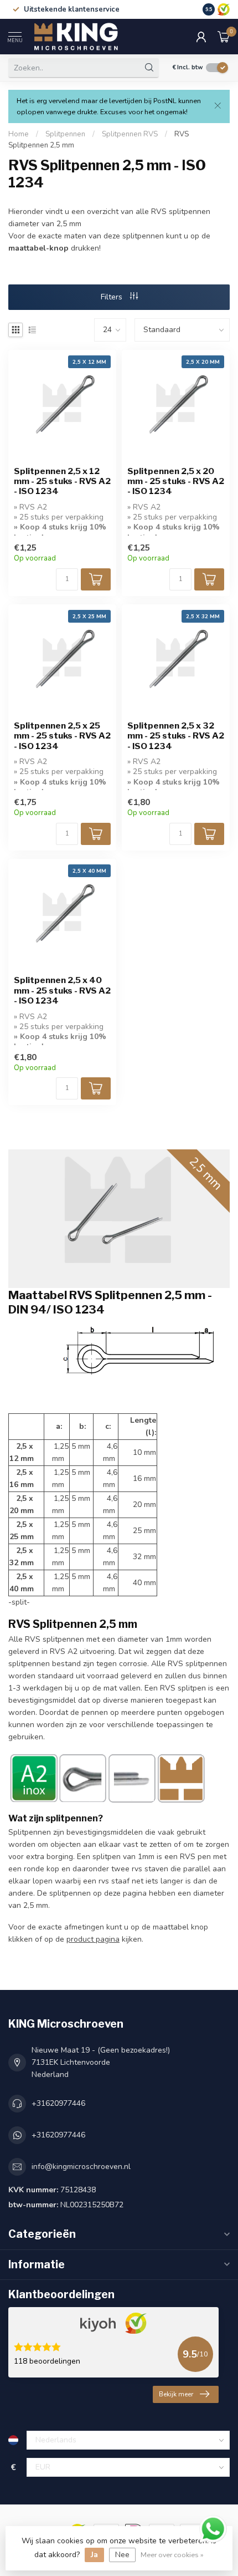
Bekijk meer (176, 2394)
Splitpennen (65, 134)
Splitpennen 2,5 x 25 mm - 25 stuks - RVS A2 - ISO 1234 (62, 736)
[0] (224, 37)
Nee (122, 2555)
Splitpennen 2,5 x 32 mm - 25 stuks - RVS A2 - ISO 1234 (176, 736)
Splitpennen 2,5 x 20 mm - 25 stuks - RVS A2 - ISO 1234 (176, 482)
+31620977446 (58, 2103)
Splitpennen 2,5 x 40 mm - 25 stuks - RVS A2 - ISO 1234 (62, 991)
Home (19, 134)
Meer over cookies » (172, 2555)
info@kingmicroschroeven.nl (81, 2167)
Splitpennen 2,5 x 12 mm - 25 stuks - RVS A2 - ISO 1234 (62, 482)
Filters (113, 297)
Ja (94, 2555)
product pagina (93, 1939)
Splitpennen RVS (130, 134)
